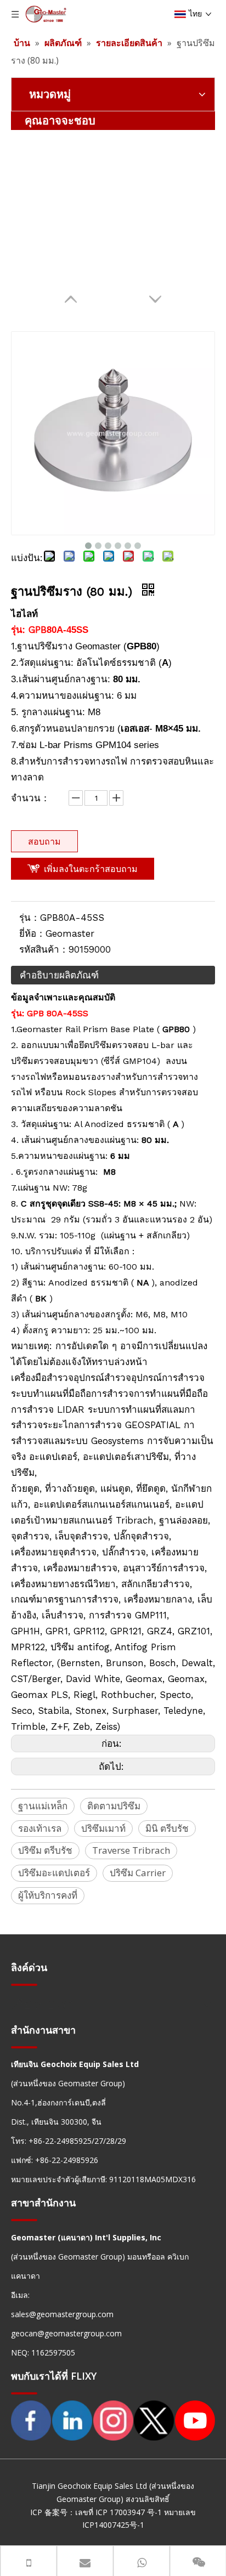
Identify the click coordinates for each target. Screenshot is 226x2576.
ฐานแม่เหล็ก (43, 1806)
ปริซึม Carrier (138, 1873)
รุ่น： (30, 918)
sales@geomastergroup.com (62, 2314)
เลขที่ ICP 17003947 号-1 (118, 2512)
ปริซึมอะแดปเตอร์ (54, 1873)
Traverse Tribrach (131, 1850)
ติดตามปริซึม (114, 1806)
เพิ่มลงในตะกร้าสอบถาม (91, 869)
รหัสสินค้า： (44, 949)
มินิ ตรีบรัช (167, 1828)
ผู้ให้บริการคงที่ (48, 1895)
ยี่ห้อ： (32, 933)
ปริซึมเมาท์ (103, 1828)
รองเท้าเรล (40, 1828)
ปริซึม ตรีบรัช (45, 1850)
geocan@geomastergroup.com (66, 2333)
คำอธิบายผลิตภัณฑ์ (59, 975)
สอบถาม (44, 841)
